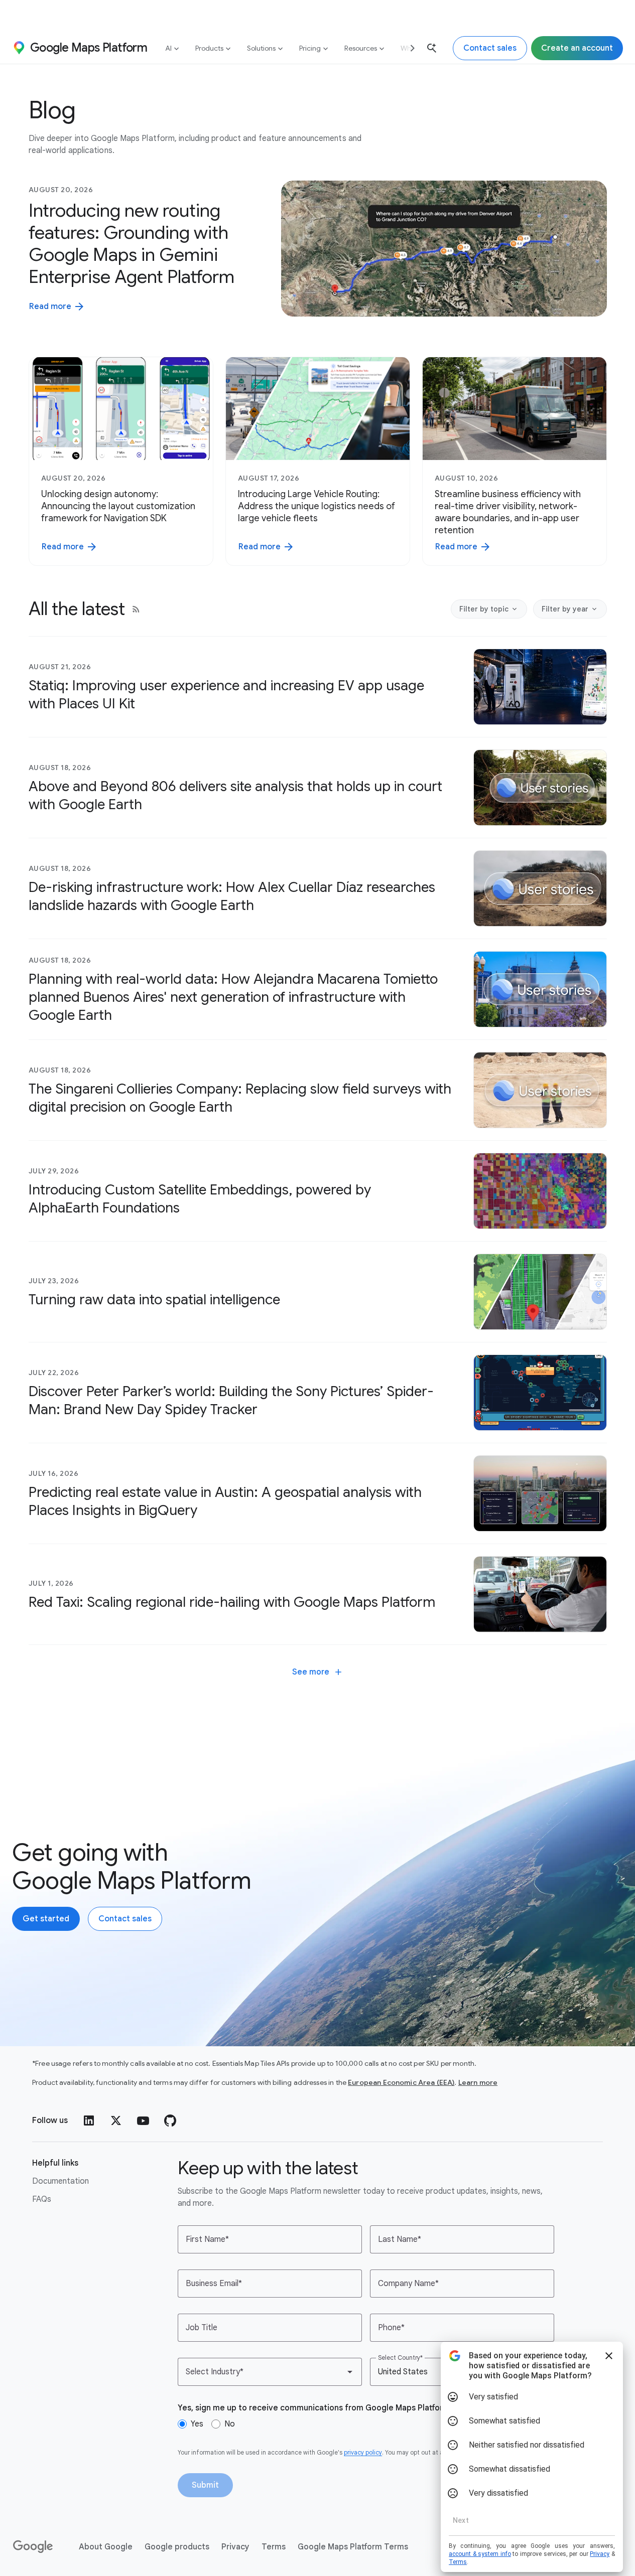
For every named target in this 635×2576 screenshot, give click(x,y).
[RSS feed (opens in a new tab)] (136, 609)
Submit (205, 2485)
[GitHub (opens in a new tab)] (170, 2120)
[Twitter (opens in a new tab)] (116, 2120)
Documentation (60, 2181)
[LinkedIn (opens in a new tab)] (89, 2120)
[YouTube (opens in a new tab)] (143, 2120)
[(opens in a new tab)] (34, 2547)
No (230, 2424)
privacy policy (363, 2452)
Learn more (478, 2082)
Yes (197, 2424)
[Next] (409, 48)
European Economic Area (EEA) (401, 2082)
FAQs (42, 2199)
